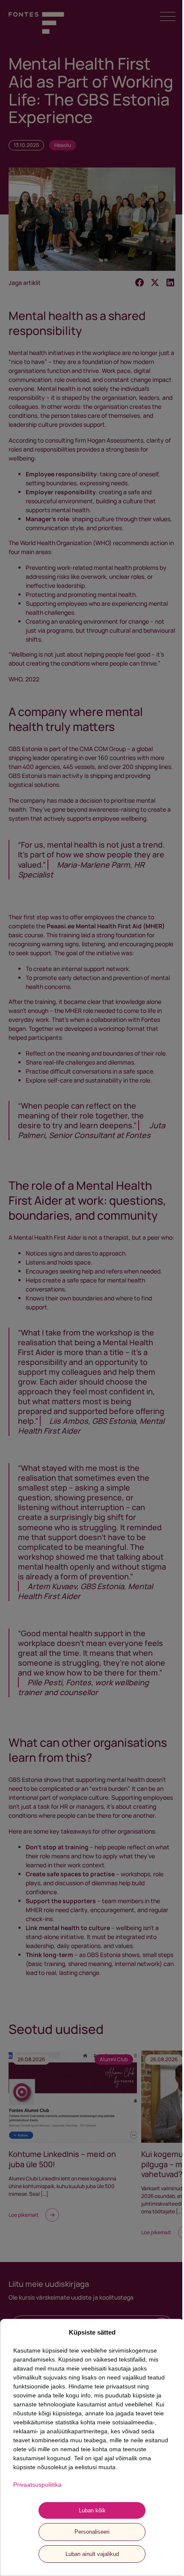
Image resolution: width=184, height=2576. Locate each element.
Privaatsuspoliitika (37, 2485)
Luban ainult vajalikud (92, 2554)
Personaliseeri (92, 2532)
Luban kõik (92, 2510)
